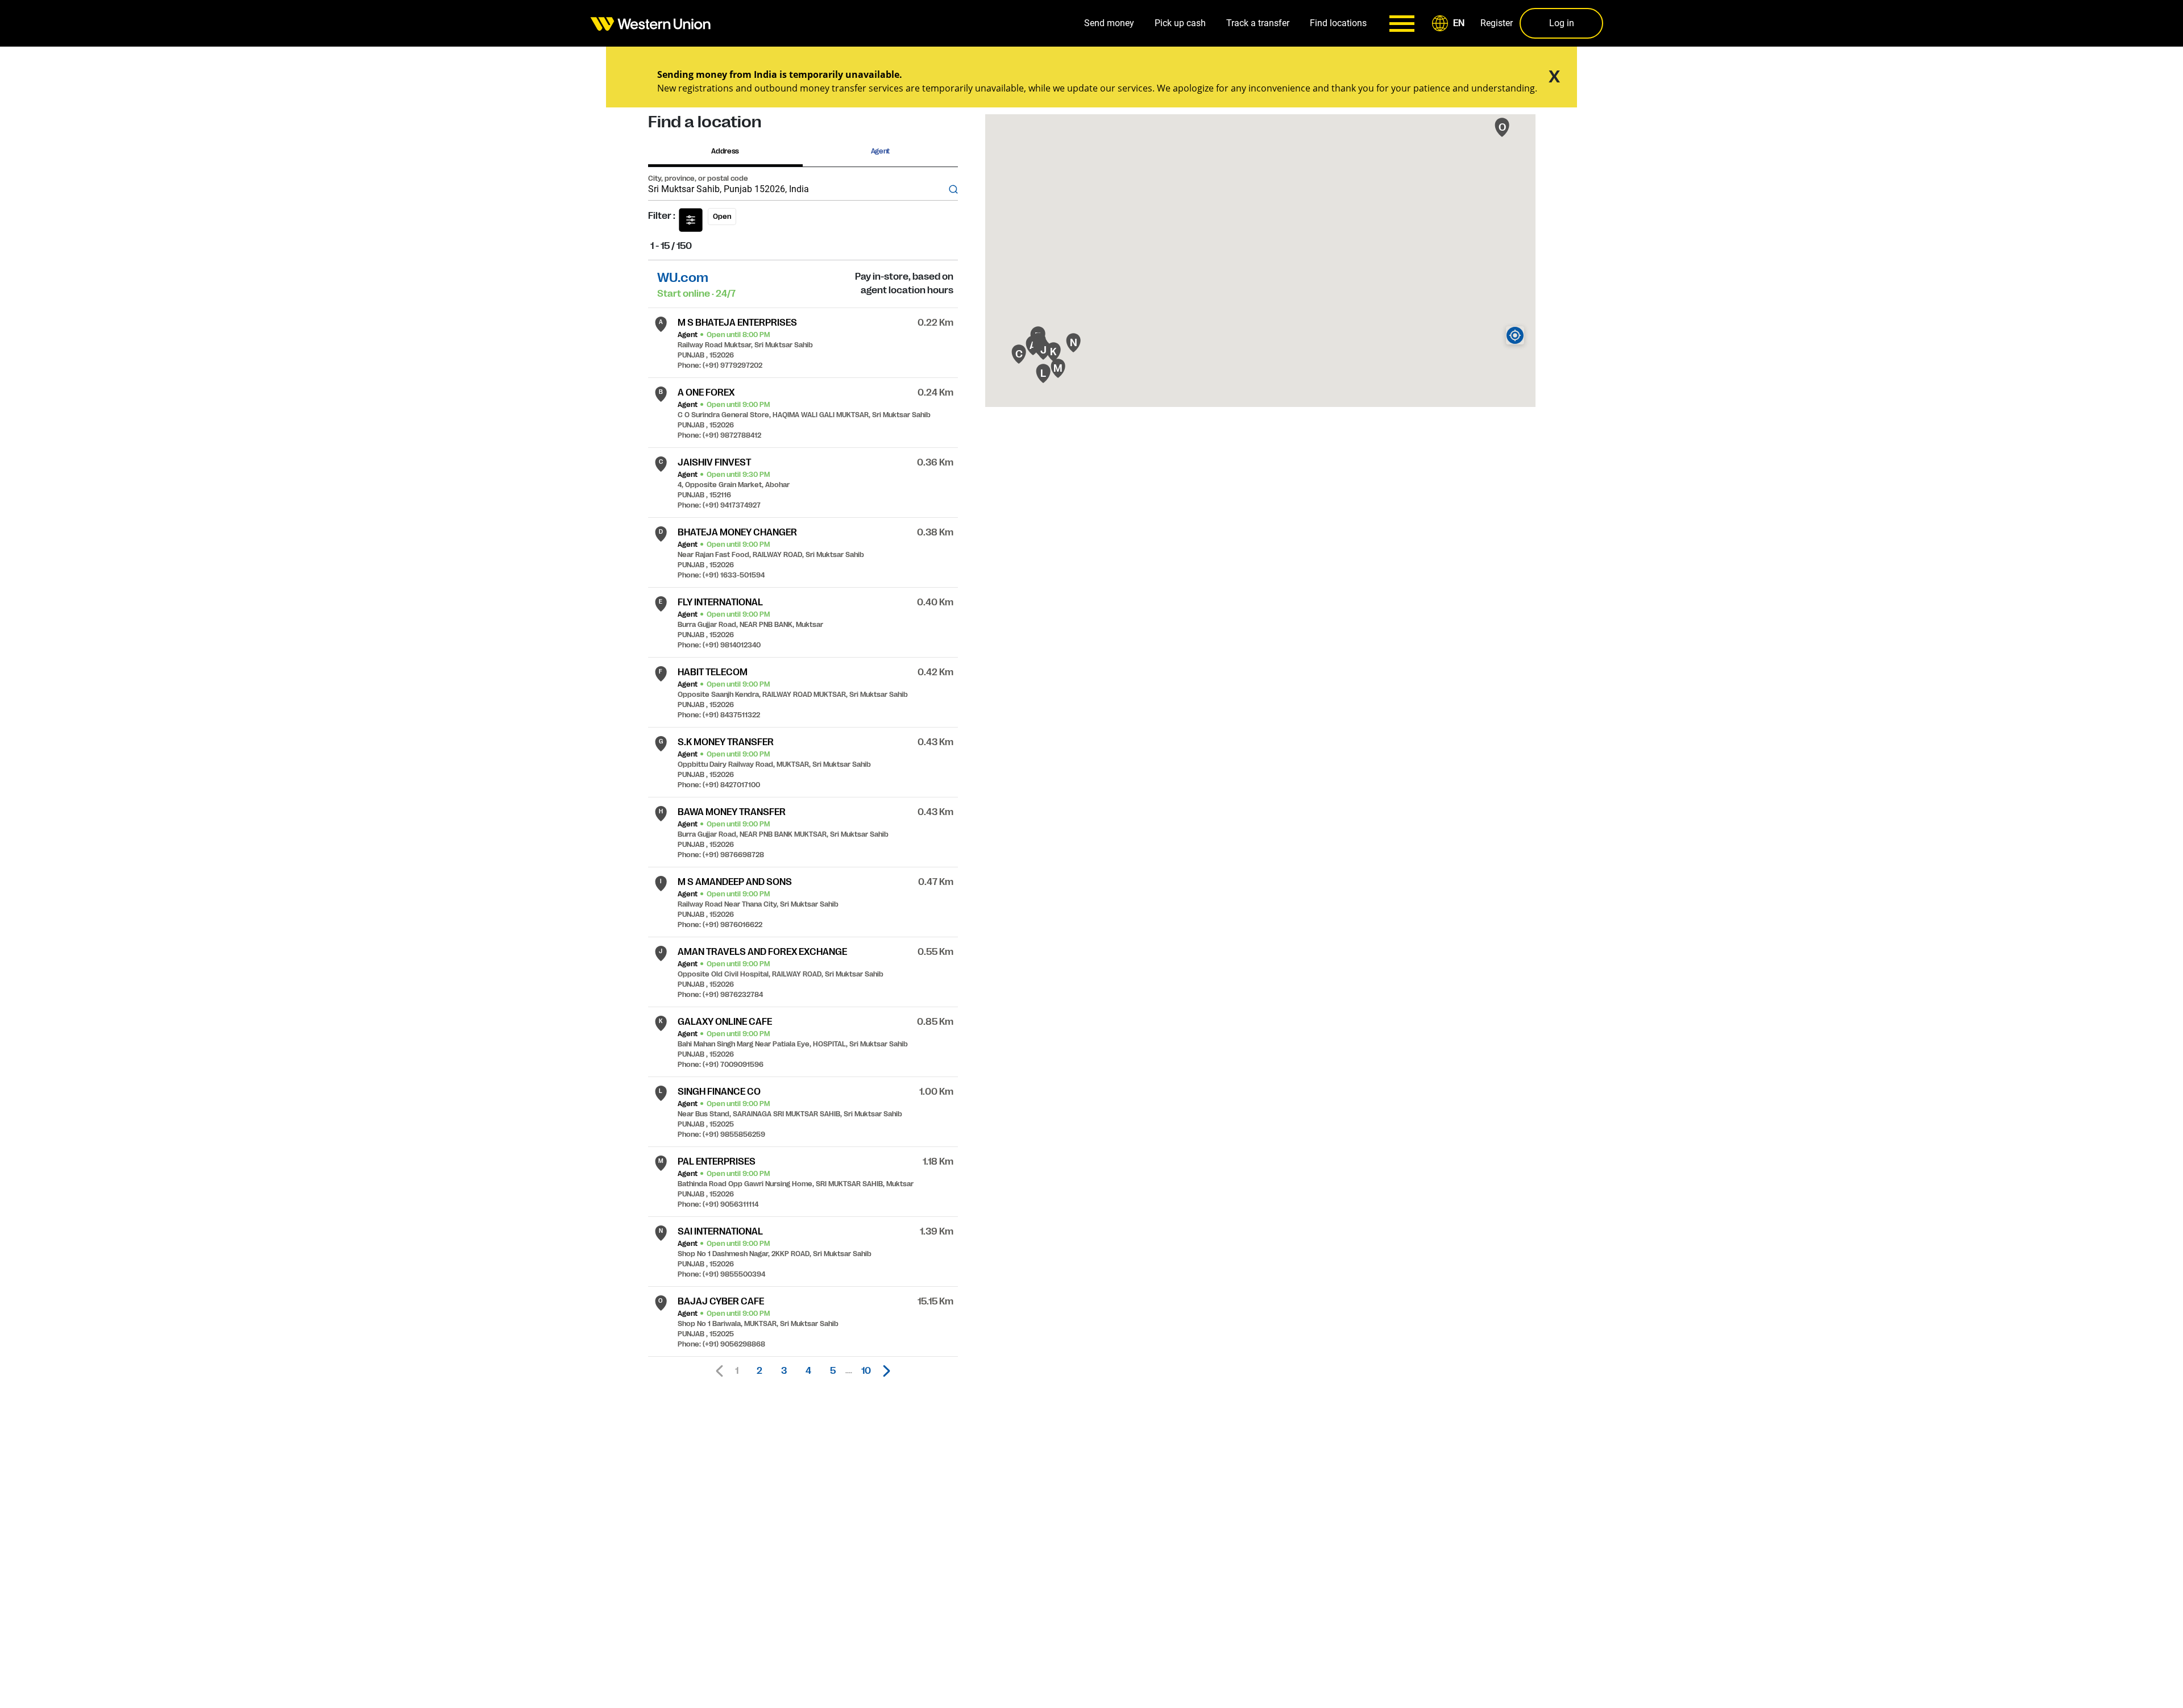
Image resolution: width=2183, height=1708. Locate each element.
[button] (1450, 23)
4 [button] (808, 1371)
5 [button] (833, 1371)
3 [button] (784, 1371)
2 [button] (760, 1371)
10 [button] (866, 1371)
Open (722, 217)
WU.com (683, 278)
